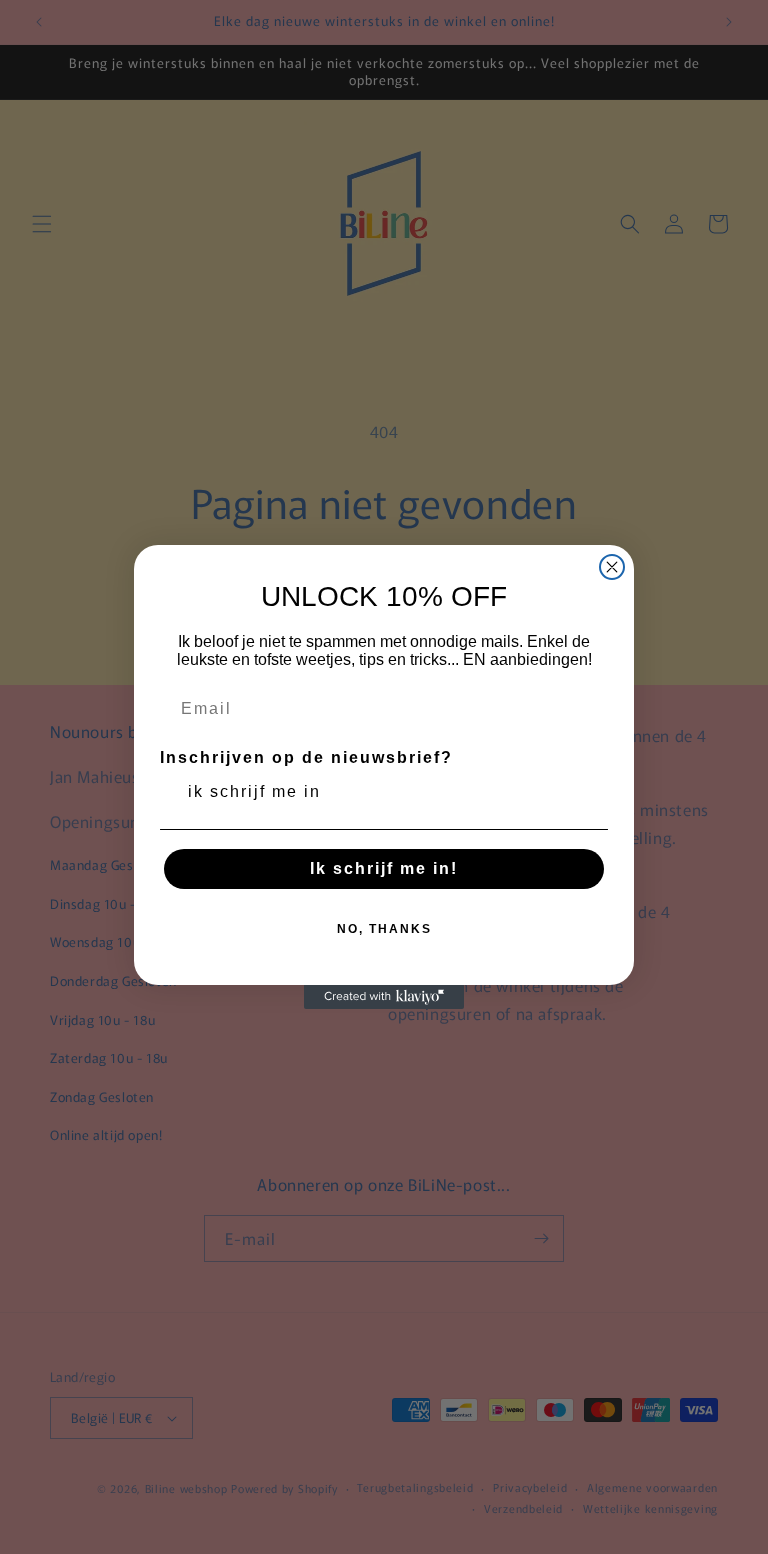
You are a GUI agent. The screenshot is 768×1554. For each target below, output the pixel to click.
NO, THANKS (384, 929)
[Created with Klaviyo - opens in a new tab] (384, 997)
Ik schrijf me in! (384, 868)
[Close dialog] (612, 567)
